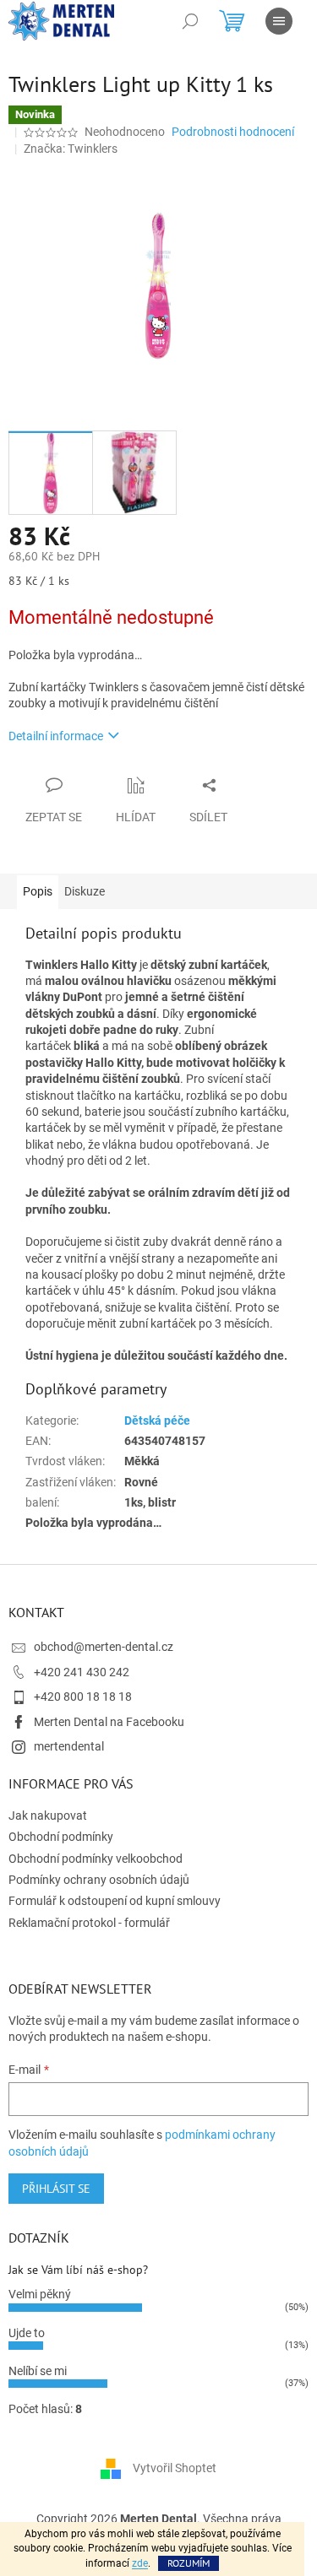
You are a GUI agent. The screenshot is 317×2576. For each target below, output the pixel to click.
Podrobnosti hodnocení (233, 132)
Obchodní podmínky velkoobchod (96, 1859)
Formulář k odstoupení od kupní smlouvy (115, 1901)
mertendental (69, 1746)
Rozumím (189, 2563)
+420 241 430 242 (82, 1672)
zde (140, 2563)
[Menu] (279, 21)
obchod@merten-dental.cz (104, 1647)
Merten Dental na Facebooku (109, 1722)
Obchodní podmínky (61, 1837)
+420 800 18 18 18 (83, 1697)
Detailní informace (56, 736)
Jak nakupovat (48, 1816)
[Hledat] (190, 21)
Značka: (71, 149)
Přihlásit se (56, 2189)
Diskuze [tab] (85, 891)
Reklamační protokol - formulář (89, 1923)
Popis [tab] (38, 891)
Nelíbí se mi (38, 2371)
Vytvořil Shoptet (175, 2468)
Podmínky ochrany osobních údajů (99, 1880)
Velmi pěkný (40, 2294)
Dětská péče (157, 1421)
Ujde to (27, 2333)
